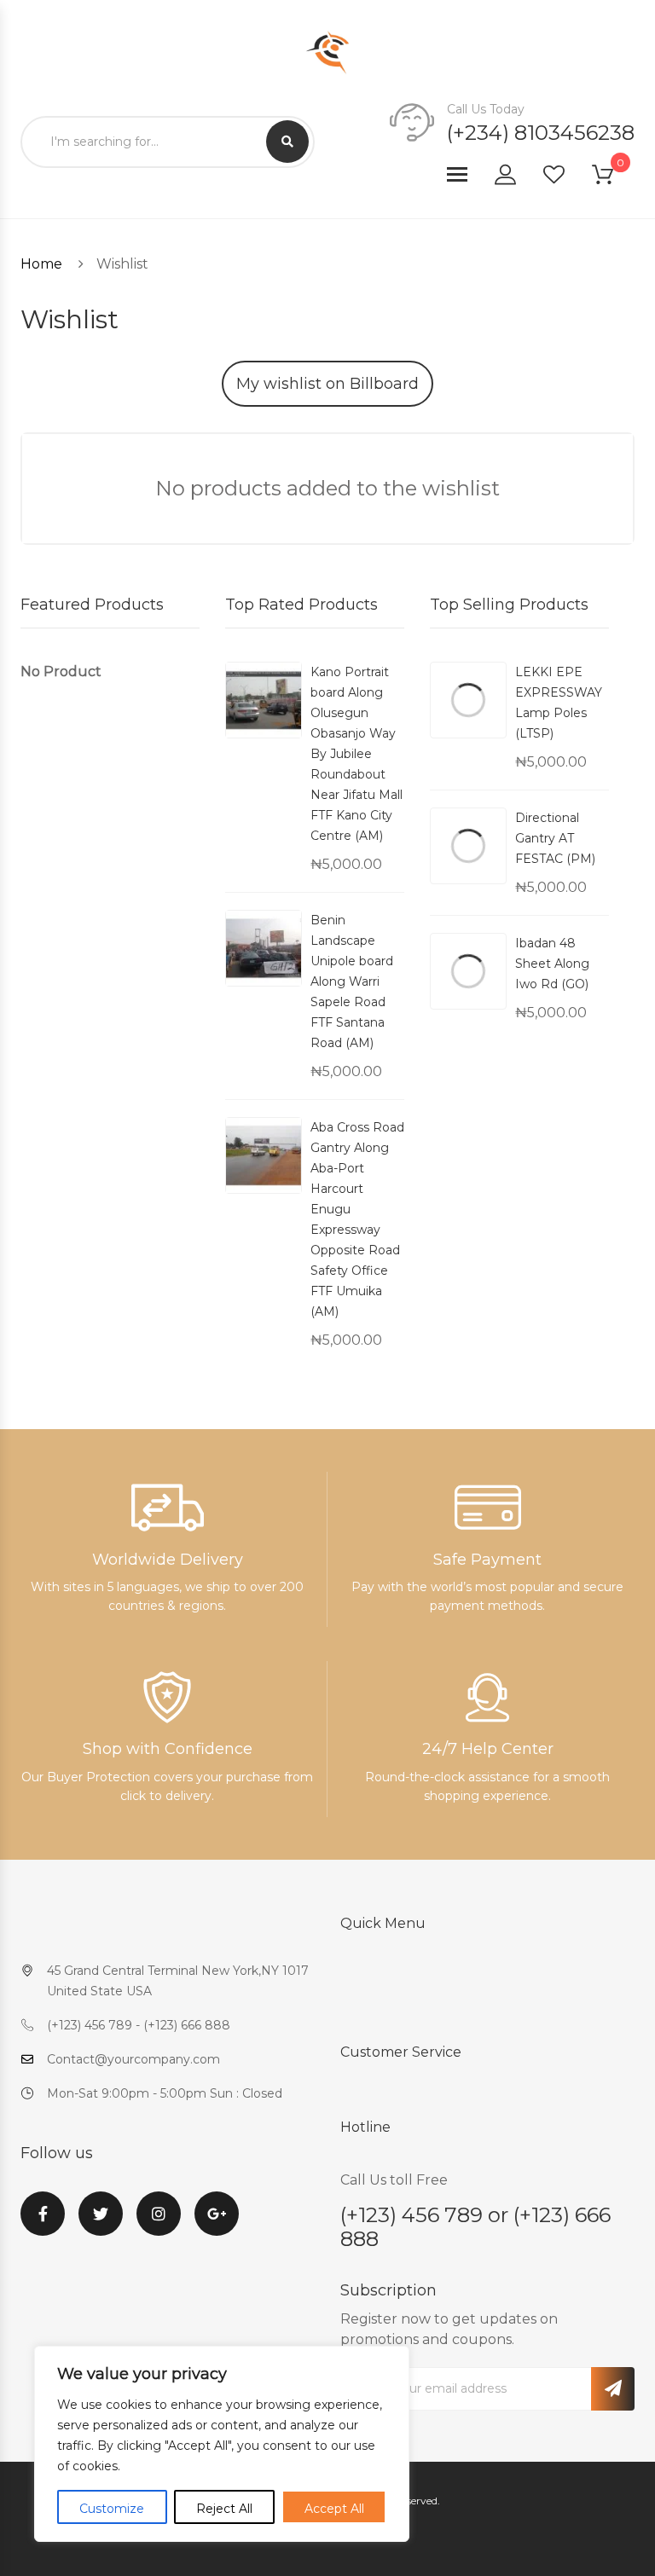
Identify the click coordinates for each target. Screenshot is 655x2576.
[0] (613, 178)
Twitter (101, 2224)
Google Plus (217, 2224)
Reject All (224, 2509)
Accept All (334, 2509)
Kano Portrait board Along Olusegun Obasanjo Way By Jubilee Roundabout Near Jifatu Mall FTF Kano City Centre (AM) (356, 754)
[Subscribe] (613, 2389)
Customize (112, 2509)
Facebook (43, 2224)
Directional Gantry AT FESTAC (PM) (555, 838)
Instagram (159, 2224)
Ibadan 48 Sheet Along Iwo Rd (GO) (552, 964)
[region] (222, 2444)
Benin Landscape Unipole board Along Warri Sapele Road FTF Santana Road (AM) (352, 981)
